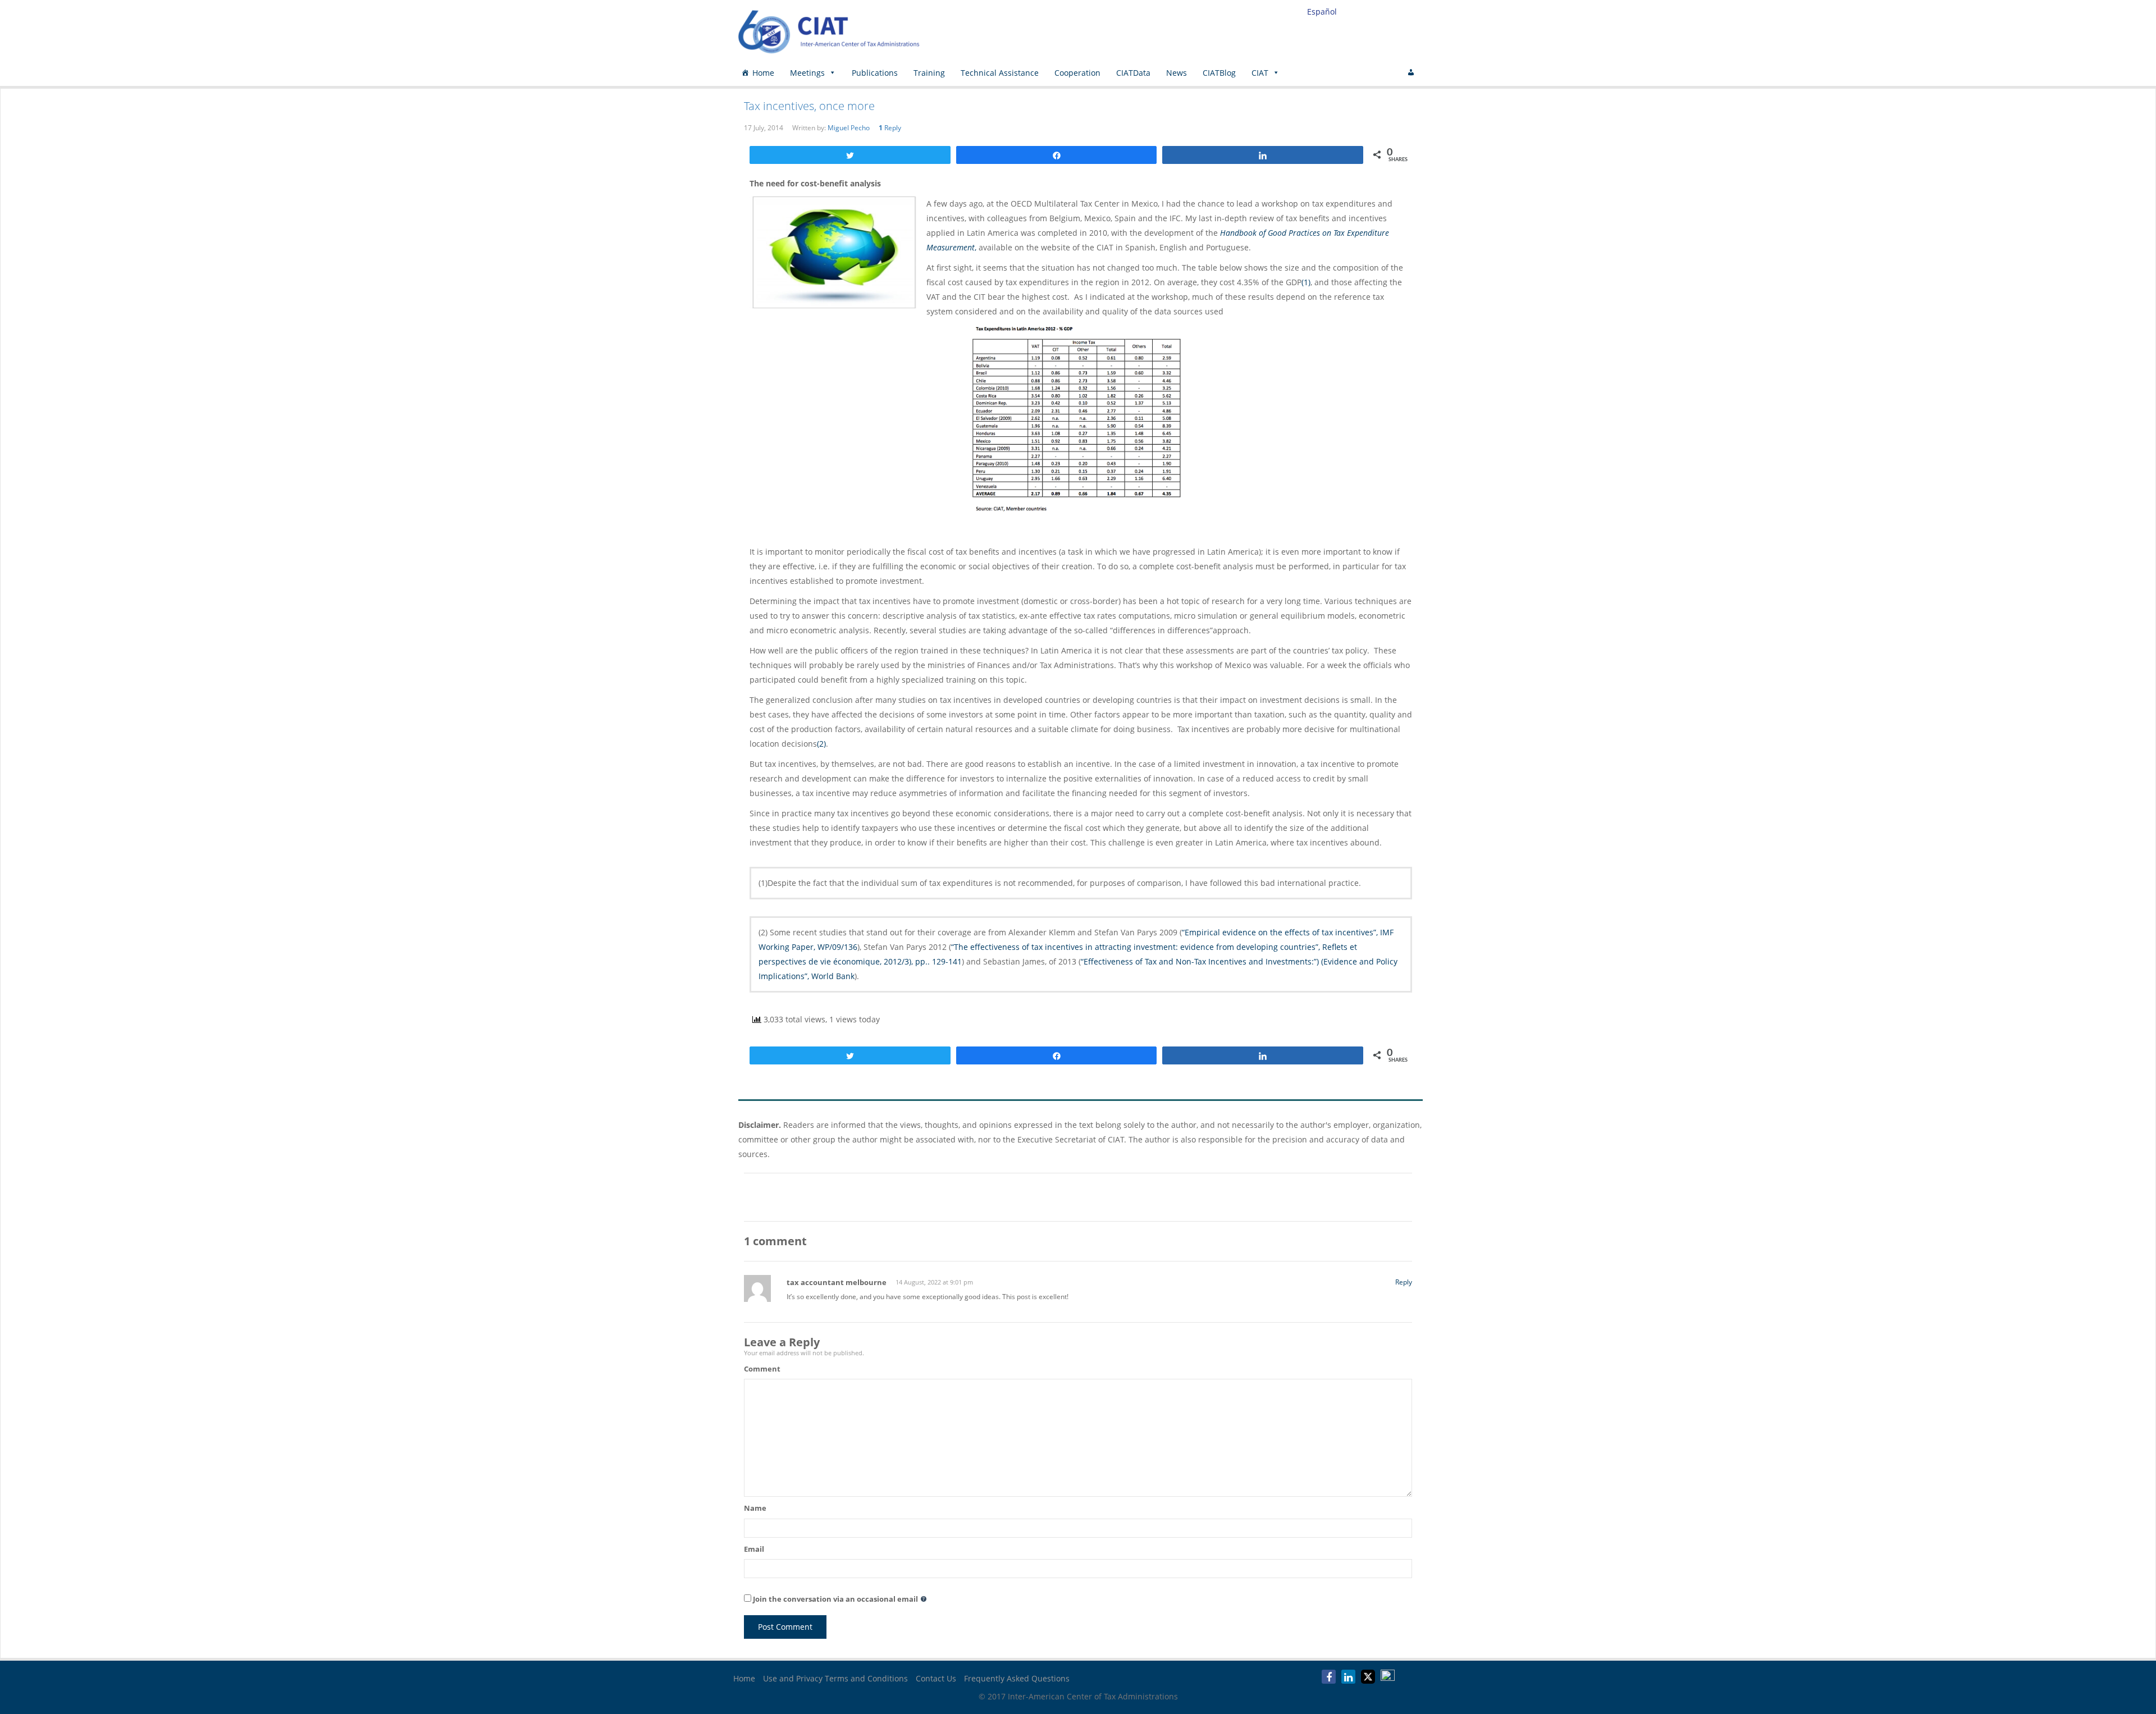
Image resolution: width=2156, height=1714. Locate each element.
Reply (890, 128)
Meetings (807, 73)
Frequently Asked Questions (1017, 1678)
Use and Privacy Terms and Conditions (835, 1678)
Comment (762, 1369)
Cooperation (1077, 73)
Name (755, 1508)
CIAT (1260, 73)
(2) (821, 744)
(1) (1306, 282)
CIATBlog (1219, 73)
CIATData (1133, 73)
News (1177, 73)
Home (763, 73)
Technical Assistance (1000, 73)
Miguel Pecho (849, 128)
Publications (875, 73)
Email (754, 1549)
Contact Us (936, 1678)
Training (929, 73)
